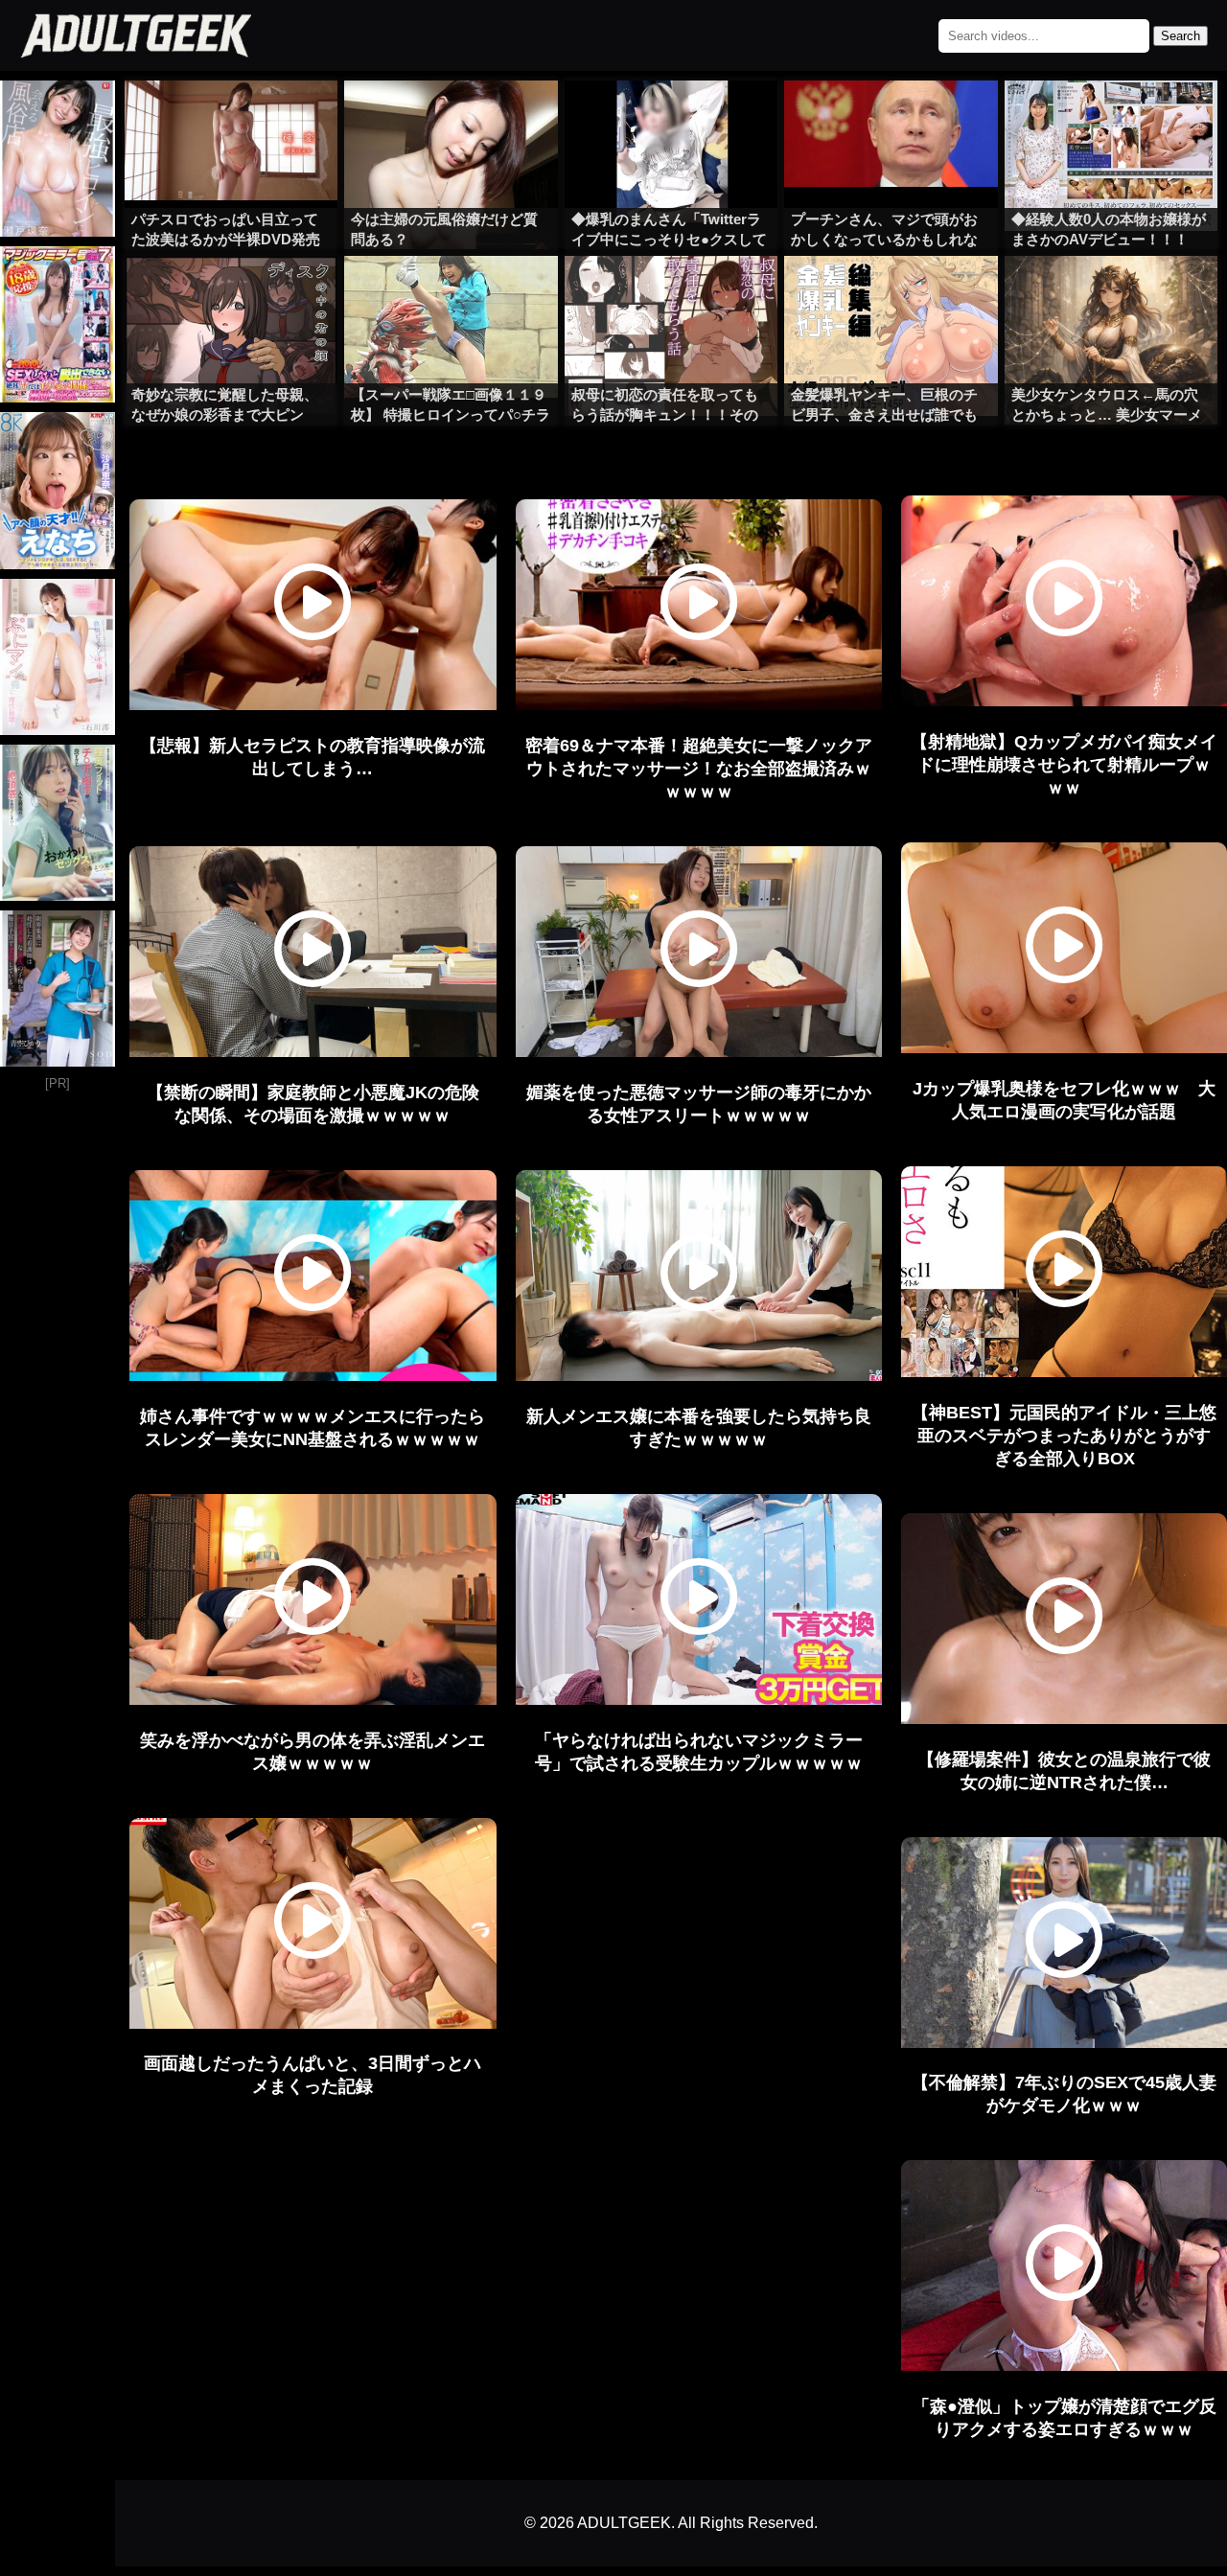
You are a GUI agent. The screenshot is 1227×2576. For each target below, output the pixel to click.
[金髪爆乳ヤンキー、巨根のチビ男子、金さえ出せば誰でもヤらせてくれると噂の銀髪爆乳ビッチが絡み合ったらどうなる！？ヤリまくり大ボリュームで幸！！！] (891, 294)
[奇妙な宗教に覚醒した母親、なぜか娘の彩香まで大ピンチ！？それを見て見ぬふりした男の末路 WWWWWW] (231, 294)
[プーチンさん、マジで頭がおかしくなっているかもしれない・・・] (891, 119)
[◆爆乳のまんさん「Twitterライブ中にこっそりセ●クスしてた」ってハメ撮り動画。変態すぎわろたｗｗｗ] (671, 119)
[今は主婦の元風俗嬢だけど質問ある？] (451, 119)
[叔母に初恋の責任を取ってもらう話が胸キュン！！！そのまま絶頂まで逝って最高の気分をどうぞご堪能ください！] (671, 294)
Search (1181, 36)
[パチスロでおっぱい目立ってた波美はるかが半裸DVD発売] (231, 119)
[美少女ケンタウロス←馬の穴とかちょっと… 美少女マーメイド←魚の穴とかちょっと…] (1111, 294)
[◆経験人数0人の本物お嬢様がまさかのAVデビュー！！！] (1111, 119)
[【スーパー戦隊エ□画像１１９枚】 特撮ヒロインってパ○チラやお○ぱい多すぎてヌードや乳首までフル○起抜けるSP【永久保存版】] (451, 294)
